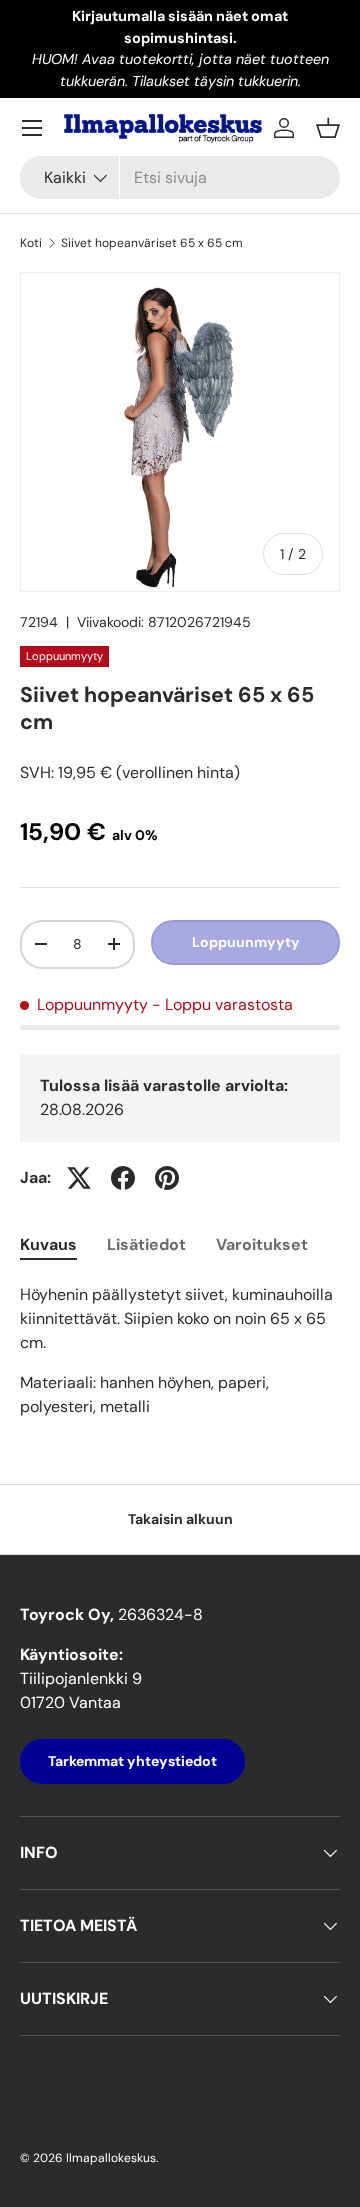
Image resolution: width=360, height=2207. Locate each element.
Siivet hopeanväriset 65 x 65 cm (152, 243)
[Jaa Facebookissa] (123, 1178)
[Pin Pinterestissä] (167, 1178)
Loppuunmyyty (246, 942)
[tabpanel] (180, 1351)
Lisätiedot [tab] (146, 1244)
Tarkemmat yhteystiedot (132, 1761)
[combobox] (180, 177)
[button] (328, 128)
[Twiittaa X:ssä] (79, 1178)
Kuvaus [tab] (48, 1244)
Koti (31, 243)
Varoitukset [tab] (262, 1244)
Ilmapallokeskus (111, 2158)
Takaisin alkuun (180, 1519)
